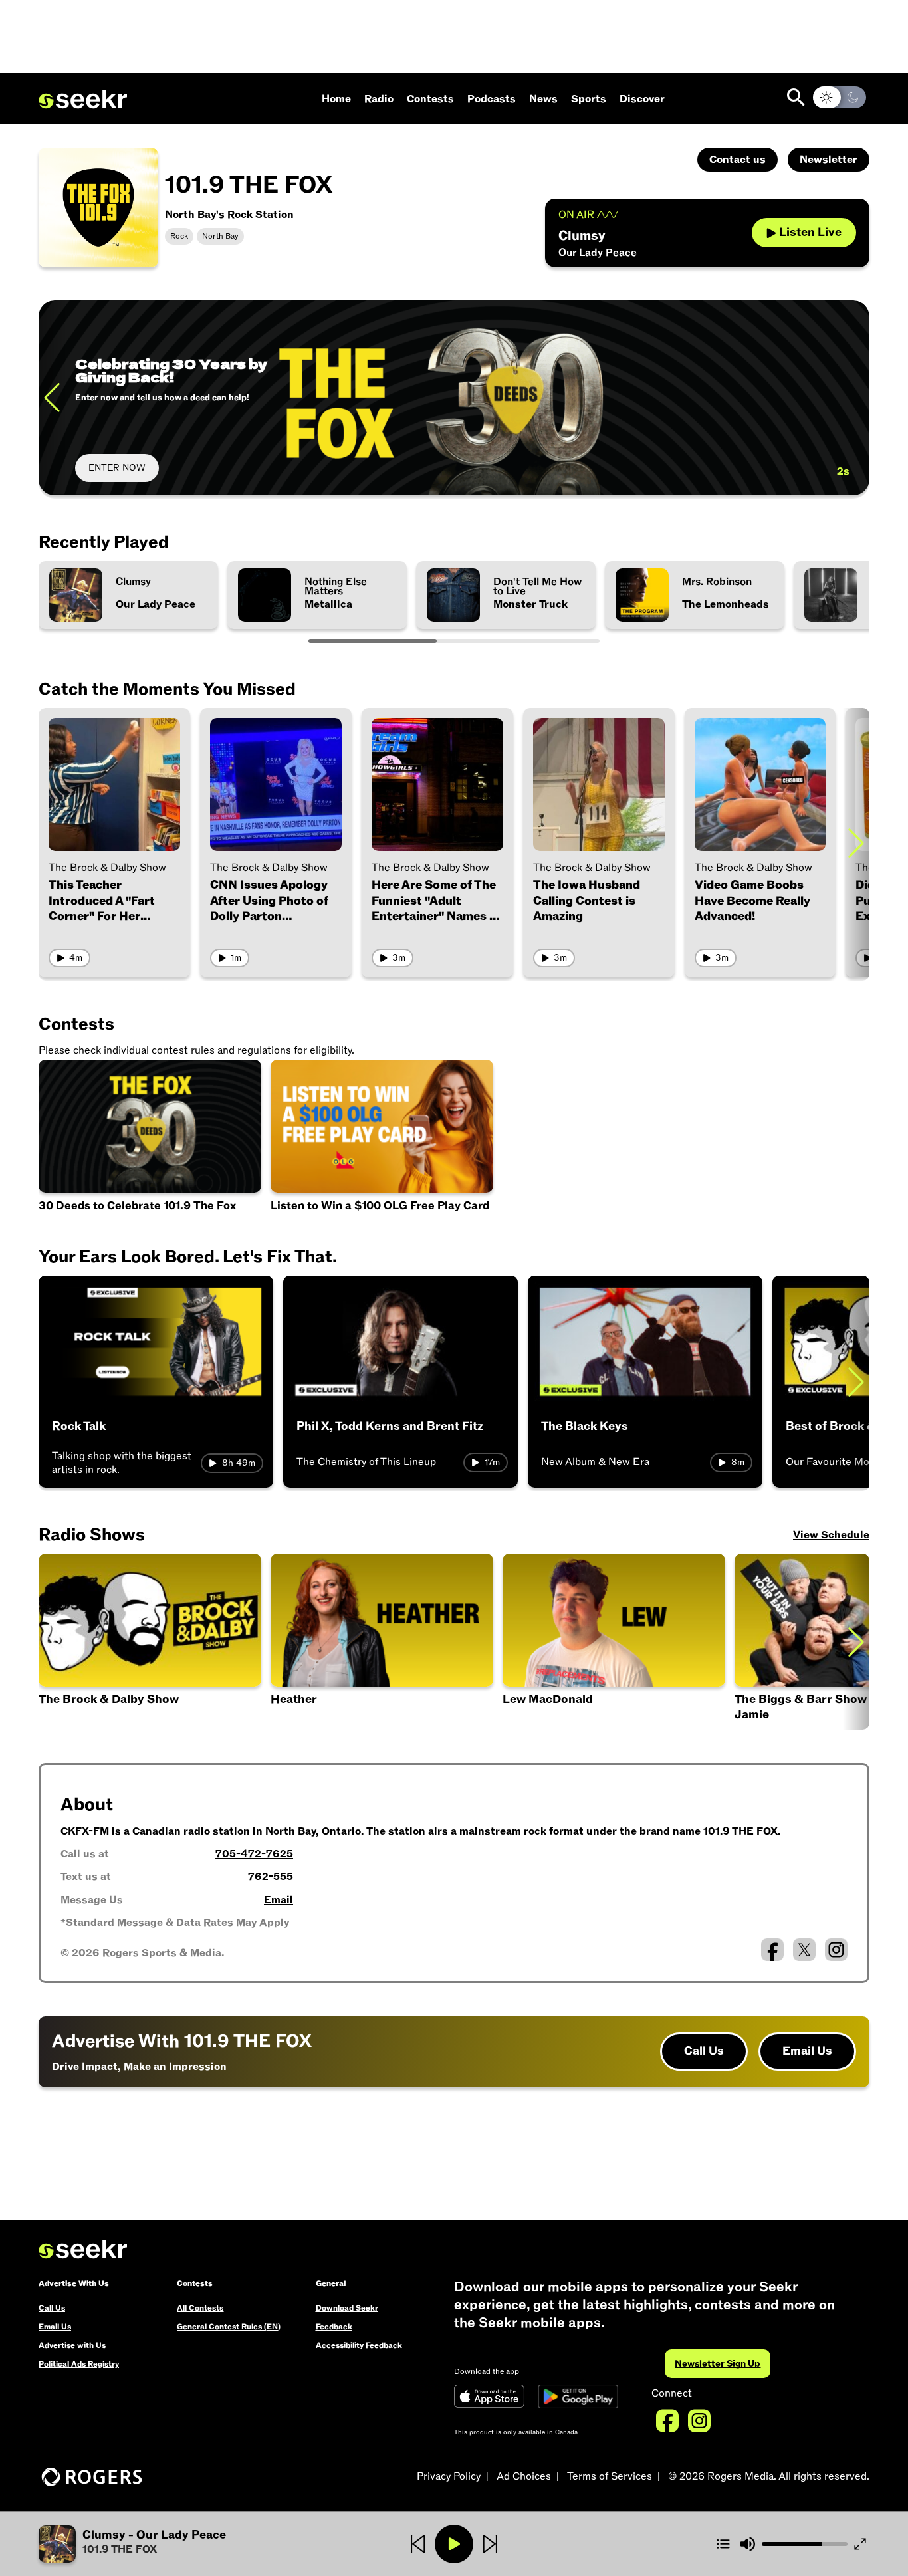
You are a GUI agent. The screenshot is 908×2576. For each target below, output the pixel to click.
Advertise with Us (72, 2345)
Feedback (334, 2327)
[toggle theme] (840, 97)
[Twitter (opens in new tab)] (804, 1950)
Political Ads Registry (79, 2364)
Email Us (807, 2051)
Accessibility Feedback (359, 2345)
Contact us (738, 160)
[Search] (796, 97)
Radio (379, 99)
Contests (430, 99)
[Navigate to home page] (83, 100)
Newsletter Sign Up (718, 2364)
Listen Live (810, 232)
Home (336, 99)
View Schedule (831, 1535)
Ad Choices (524, 2476)
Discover (642, 99)
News (543, 99)
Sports (589, 99)
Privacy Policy (449, 2476)
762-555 (271, 1877)
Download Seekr (347, 2308)
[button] (614, 1642)
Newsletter (829, 160)
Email (279, 1900)
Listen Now (112, 468)
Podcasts (492, 99)
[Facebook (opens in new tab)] (772, 1950)
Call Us (704, 2051)
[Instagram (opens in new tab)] (836, 1950)
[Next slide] (856, 398)
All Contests (200, 2308)
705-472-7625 (254, 1854)
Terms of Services (610, 2476)
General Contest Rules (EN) (229, 2327)
